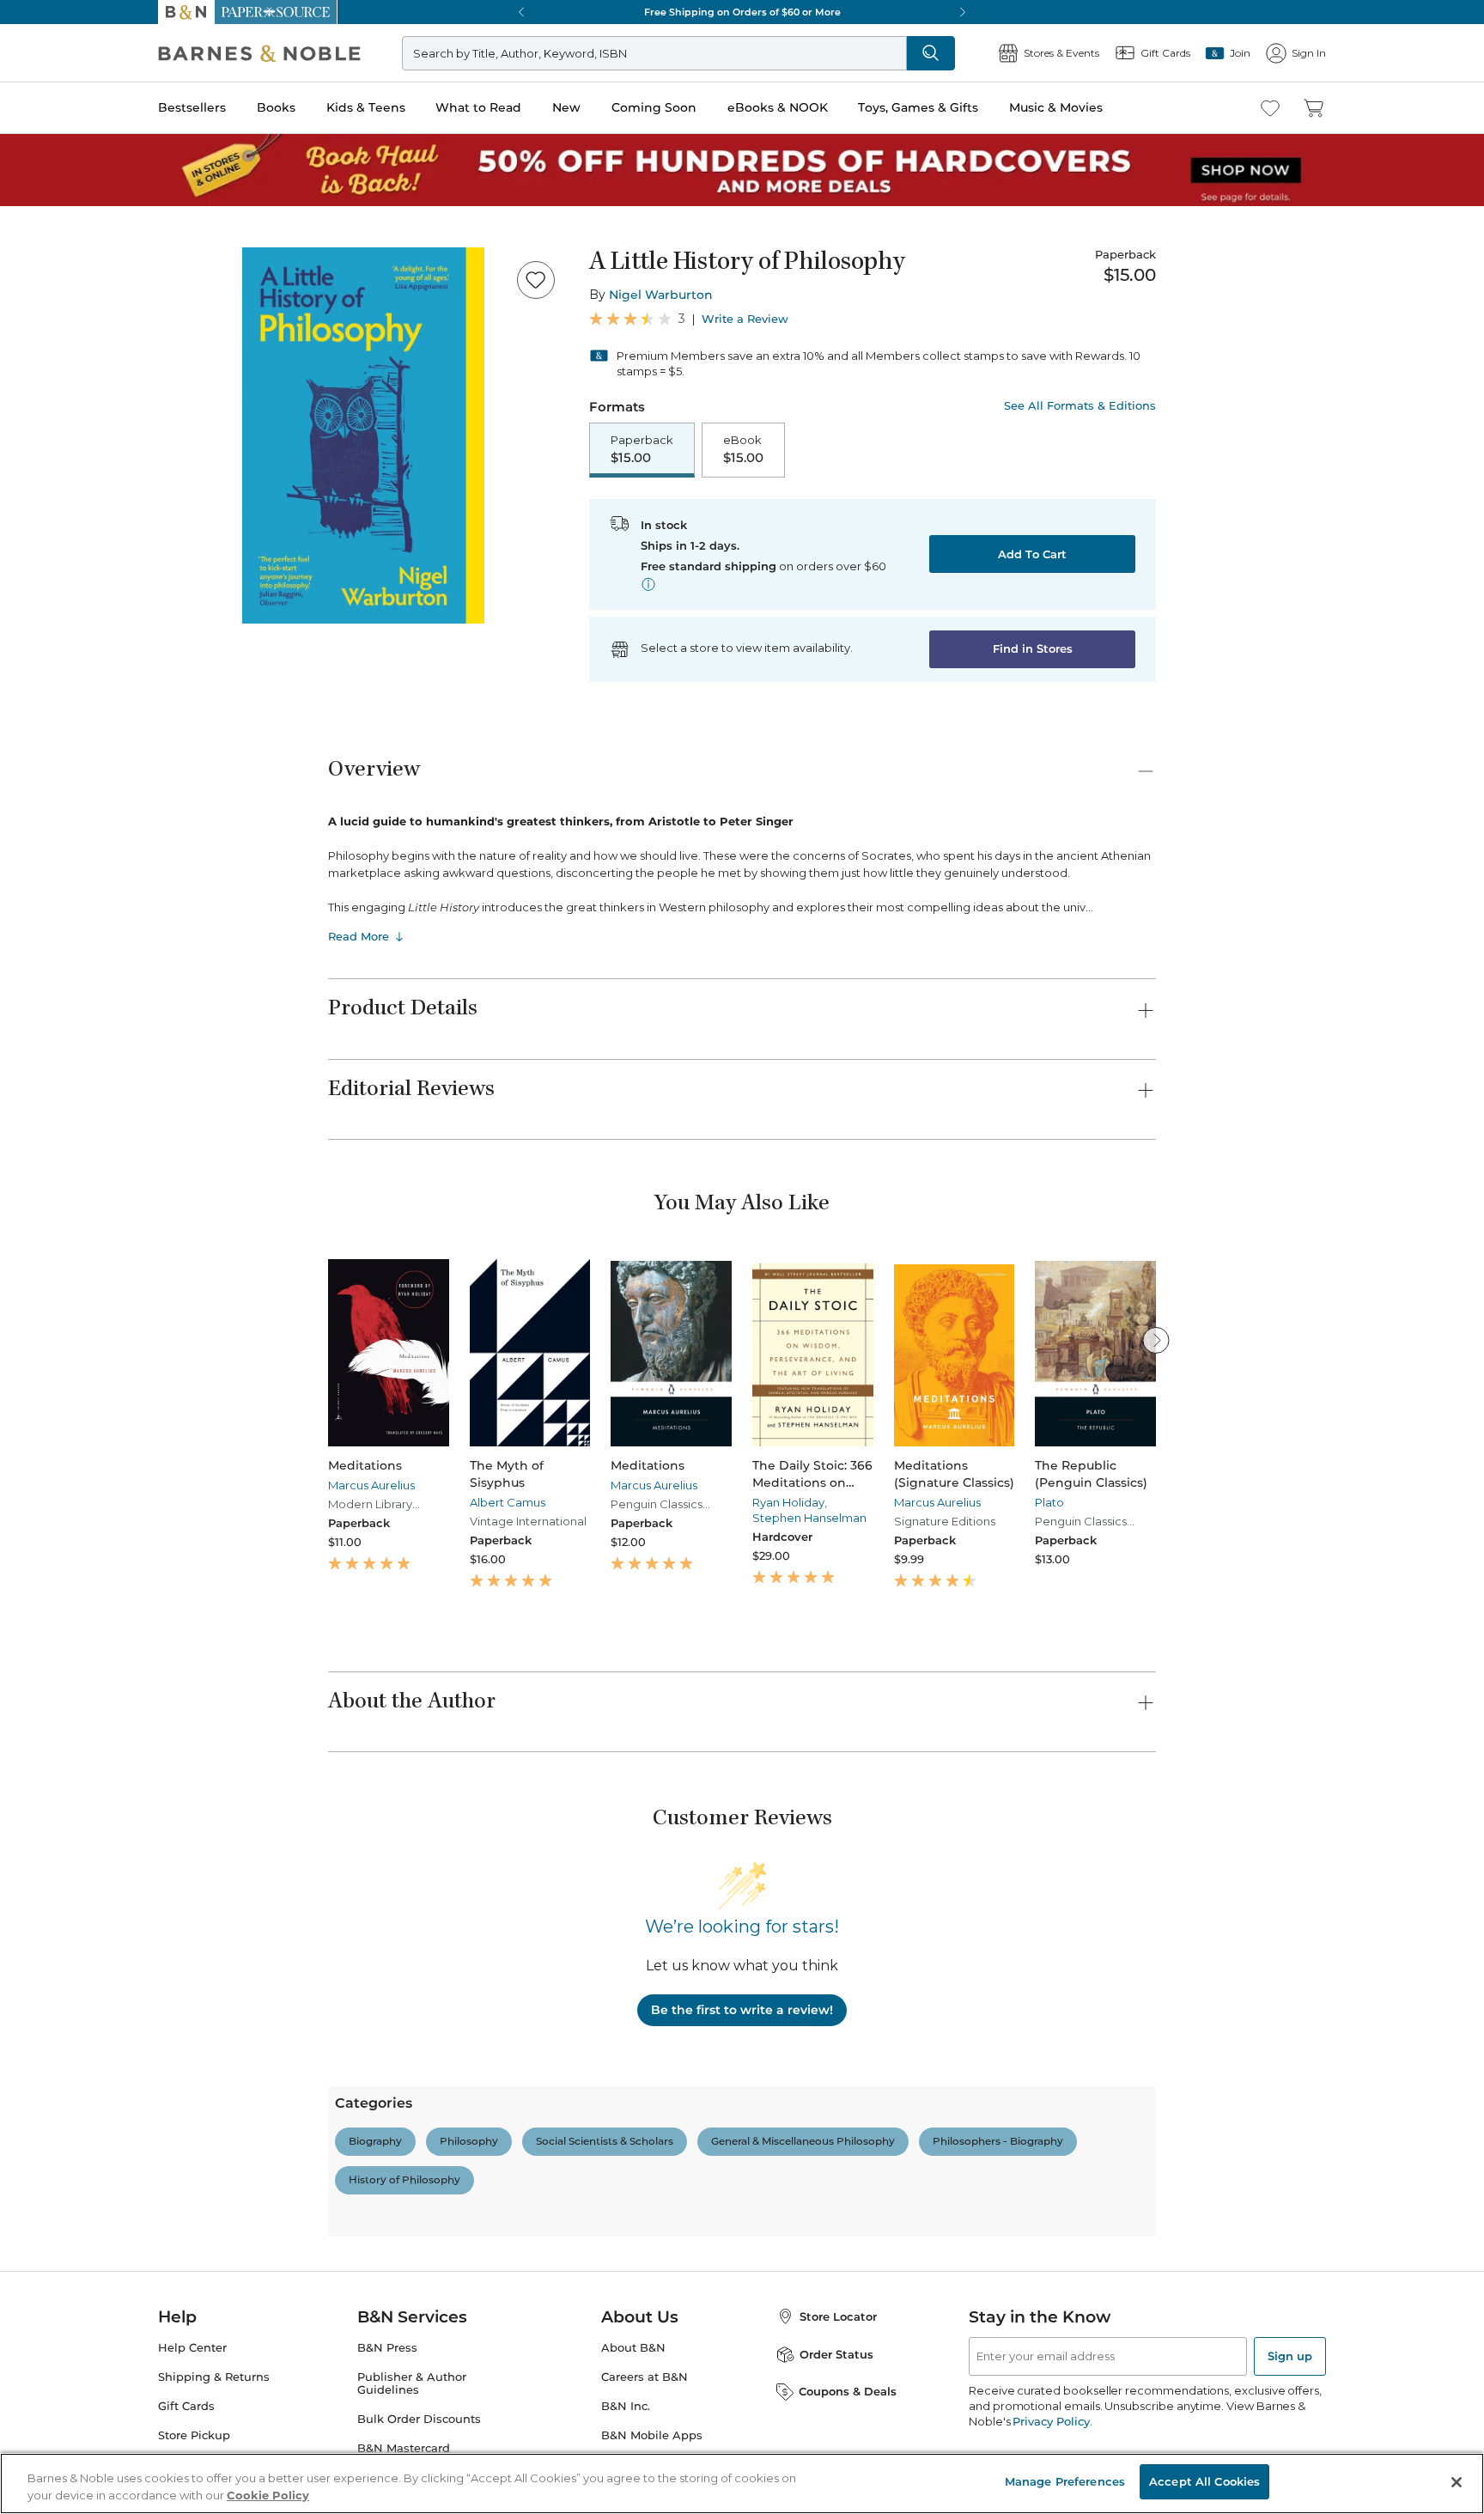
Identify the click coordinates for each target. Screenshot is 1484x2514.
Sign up (1290, 2356)
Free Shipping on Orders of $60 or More (742, 12)
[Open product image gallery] (363, 435)
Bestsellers (192, 107)
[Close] (1457, 2482)
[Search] (931, 53)
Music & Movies (1056, 107)
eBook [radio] (743, 449)
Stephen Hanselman (809, 1518)
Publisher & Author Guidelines (412, 2383)
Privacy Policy (1051, 2421)
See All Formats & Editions (1080, 406)
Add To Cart (1032, 554)
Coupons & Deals (848, 2391)
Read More (359, 936)
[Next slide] (1156, 1340)
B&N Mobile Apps (652, 2435)
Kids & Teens (366, 107)
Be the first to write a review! (742, 2010)
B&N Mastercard (404, 2448)
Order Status (836, 2354)
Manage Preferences (1065, 2481)
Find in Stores (1033, 648)
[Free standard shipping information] (648, 584)
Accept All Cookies (1204, 2481)
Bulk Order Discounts (419, 2419)
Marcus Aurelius (371, 1485)
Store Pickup (194, 2435)
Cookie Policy (268, 2495)
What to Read (478, 107)
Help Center (192, 2348)
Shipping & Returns (214, 2377)
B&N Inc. (626, 2406)
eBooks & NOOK (778, 107)
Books (276, 107)
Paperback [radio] (642, 449)
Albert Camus (508, 1502)
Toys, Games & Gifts (918, 107)
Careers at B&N (645, 2377)
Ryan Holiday (788, 1502)
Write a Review (745, 319)
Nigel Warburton (661, 295)
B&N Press (387, 2348)
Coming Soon (654, 107)
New (566, 107)
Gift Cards (186, 2406)
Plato (1049, 1502)
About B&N (633, 2348)
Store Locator (838, 2316)
